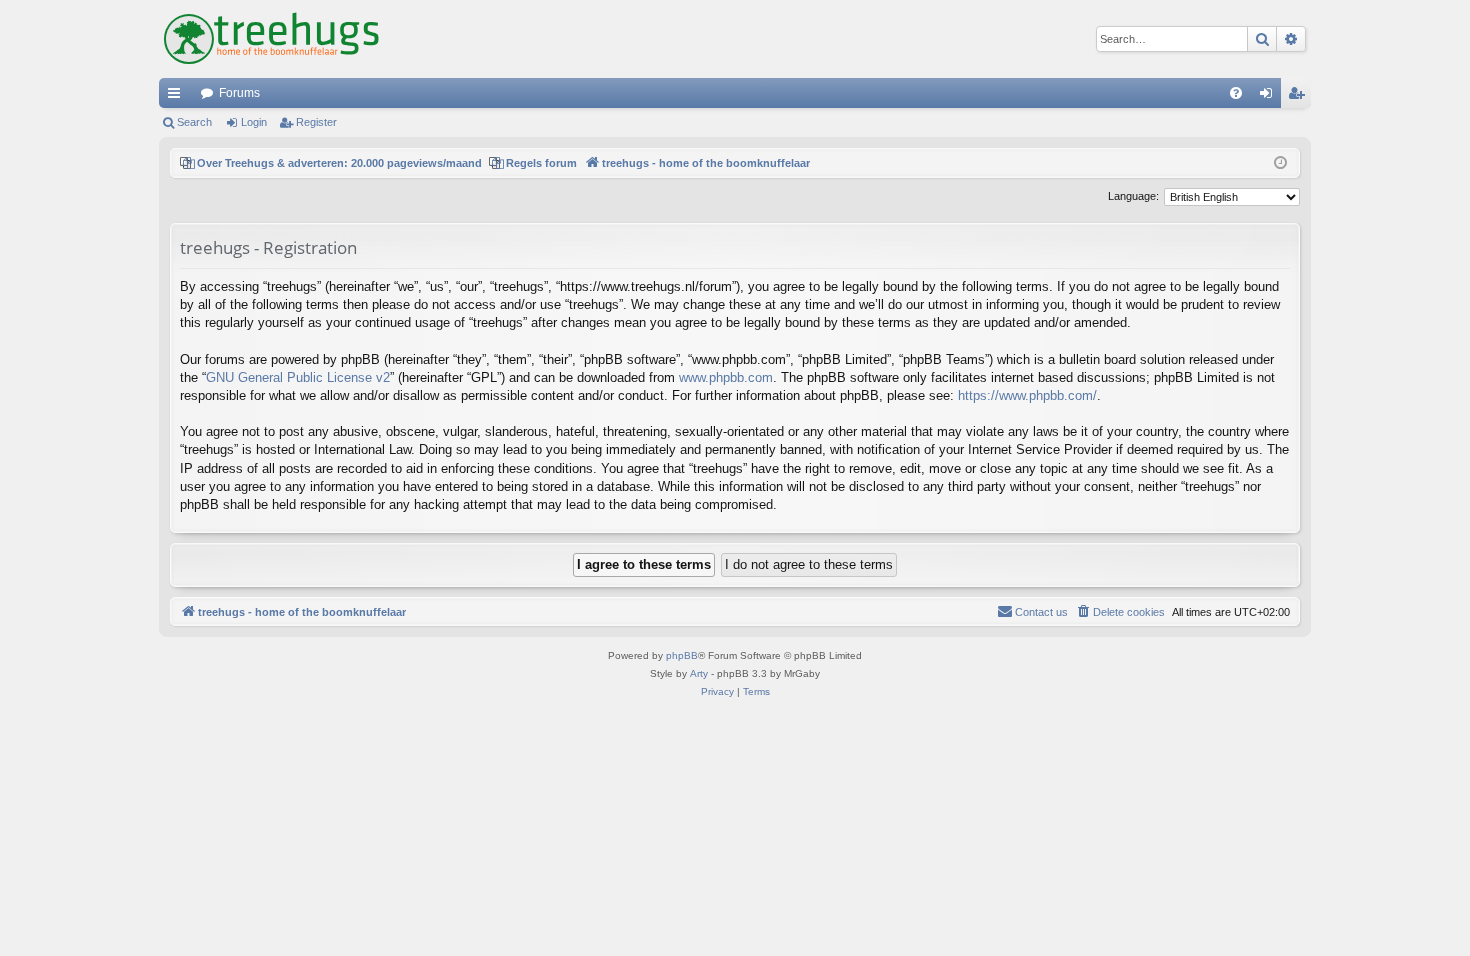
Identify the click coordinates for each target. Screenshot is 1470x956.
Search (194, 122)
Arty (699, 673)
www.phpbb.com (726, 377)
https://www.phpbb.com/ (1027, 395)
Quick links (178, 97)
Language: (1133, 196)
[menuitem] (1236, 93)
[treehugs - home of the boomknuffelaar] (271, 39)
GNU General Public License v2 (298, 377)
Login (254, 122)
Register (316, 122)
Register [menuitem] (1300, 97)
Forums (239, 93)
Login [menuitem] (1270, 97)
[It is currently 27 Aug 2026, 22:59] (1280, 163)
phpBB (682, 655)
